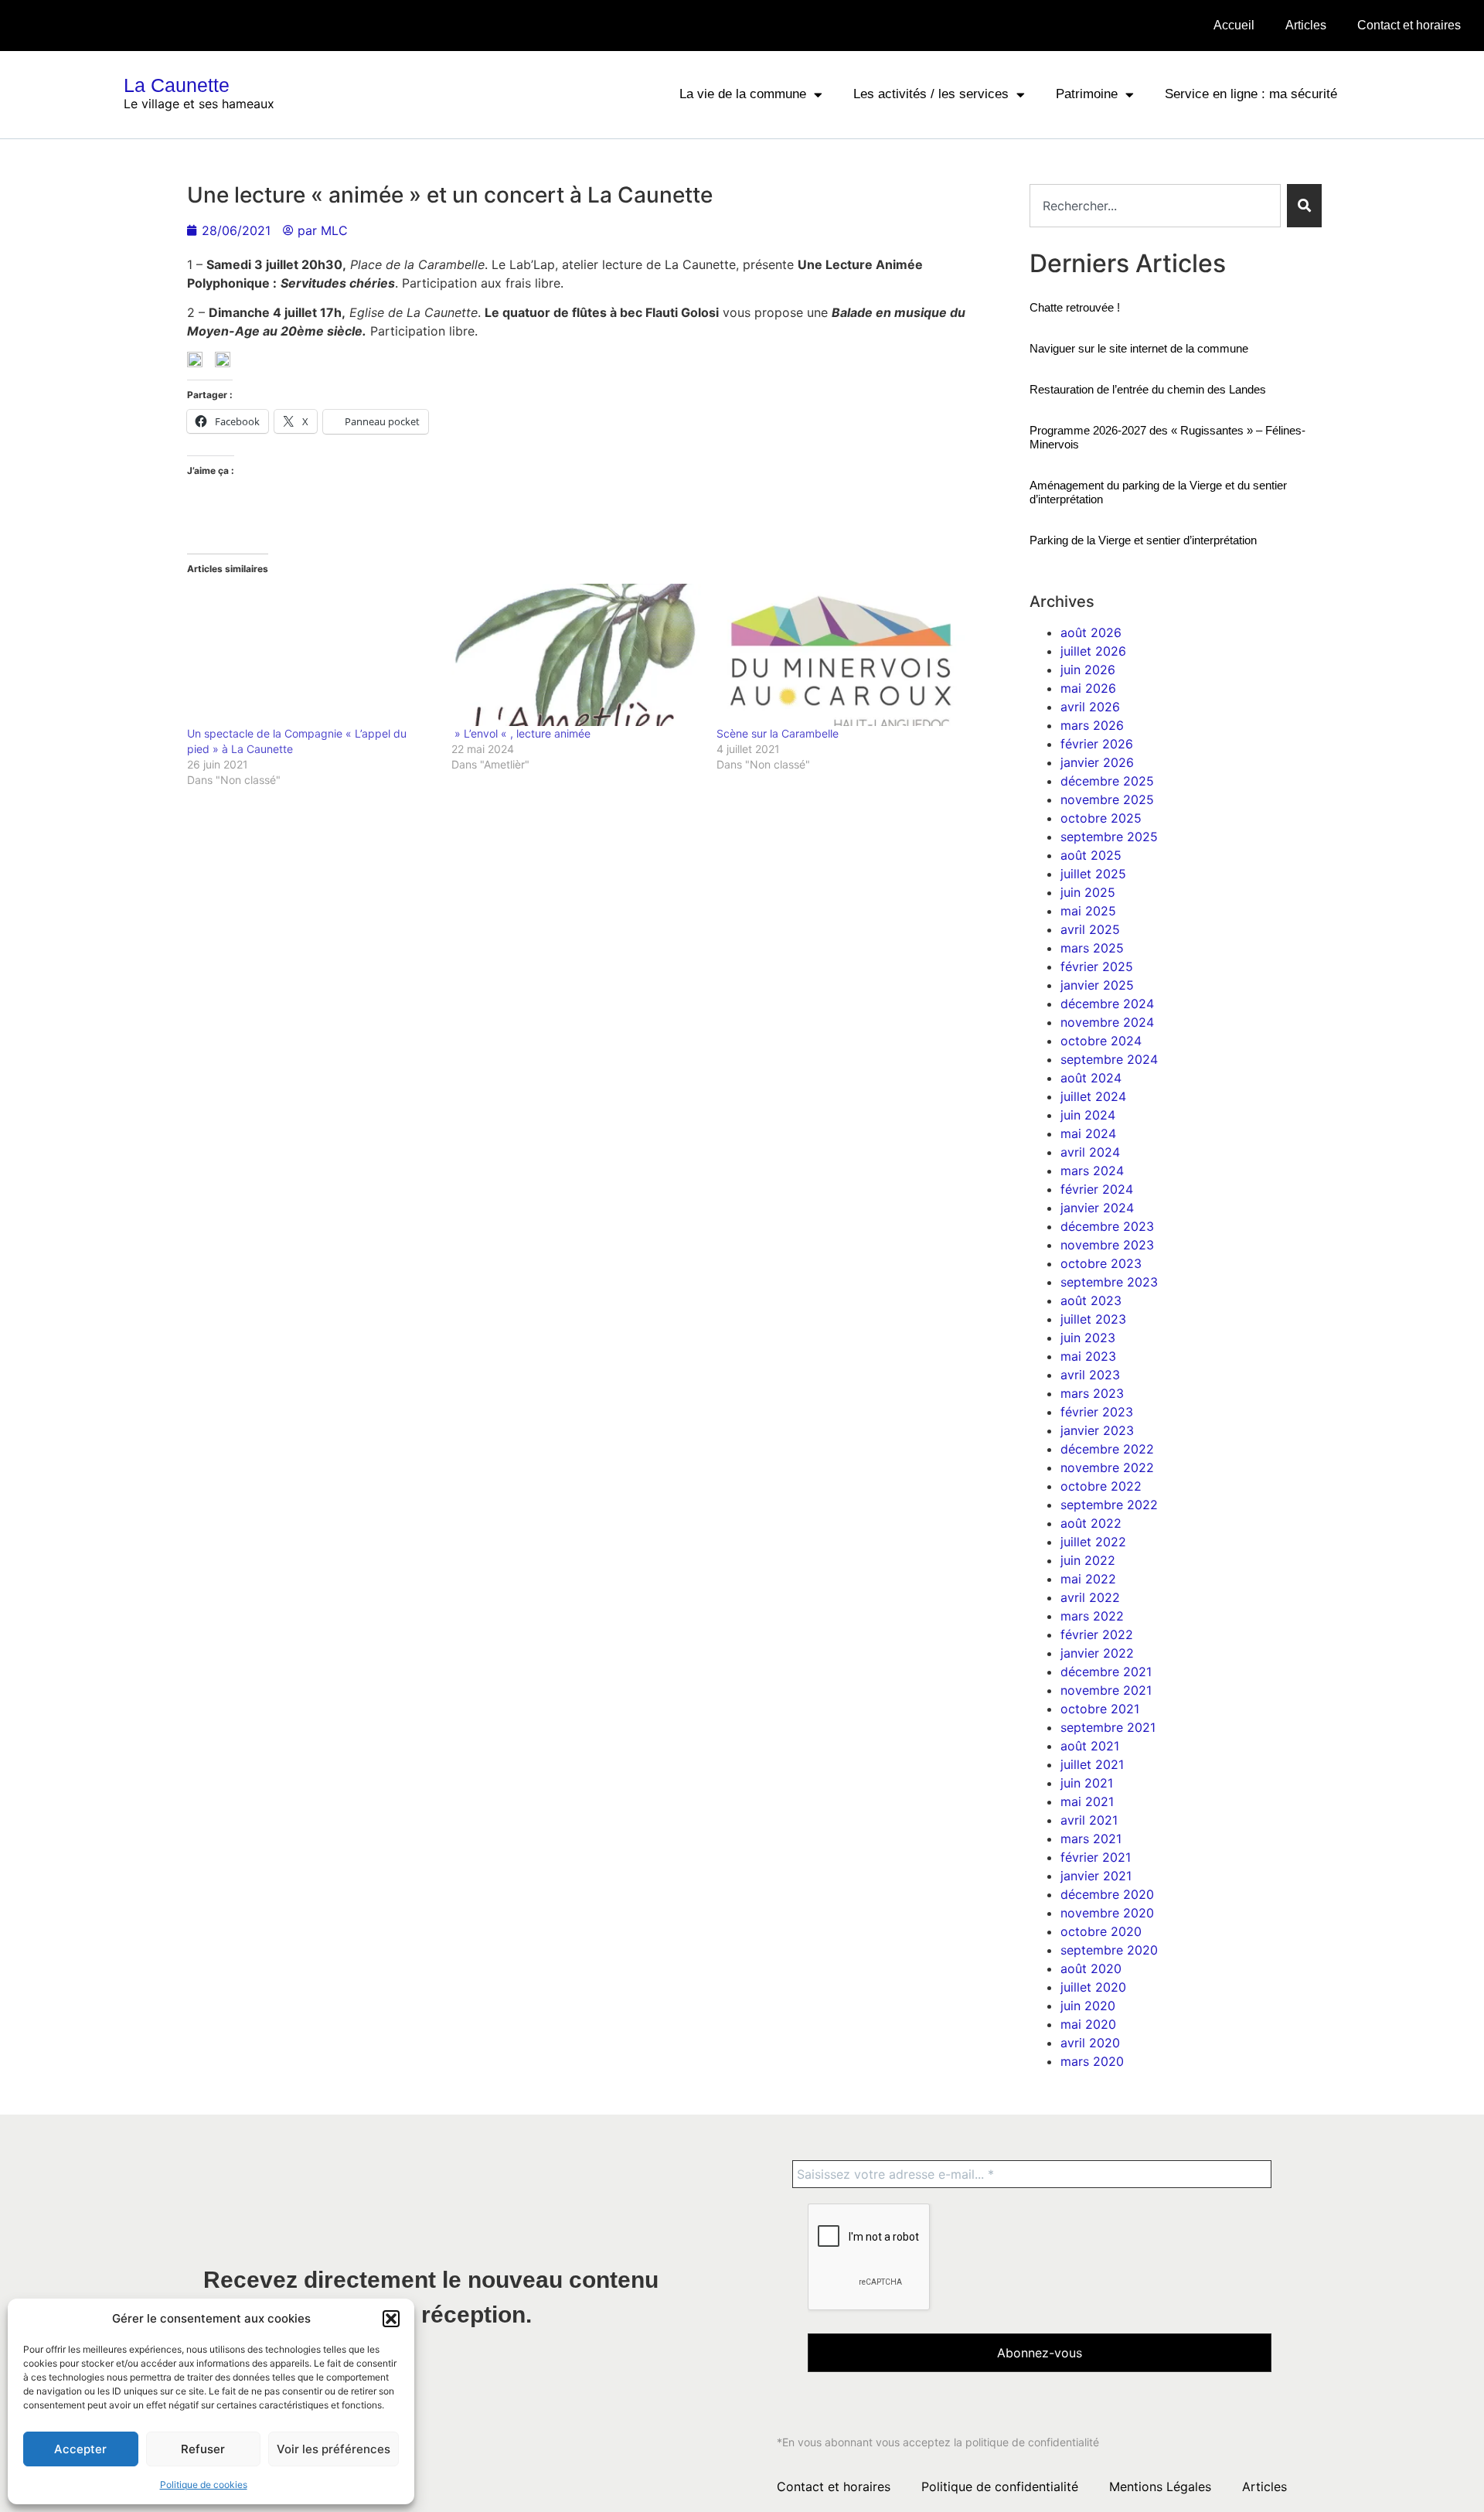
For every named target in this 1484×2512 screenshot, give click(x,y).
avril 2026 (1090, 707)
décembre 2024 (1107, 1004)
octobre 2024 (1101, 1041)
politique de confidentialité (1032, 2442)
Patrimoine (1087, 94)
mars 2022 (1092, 1616)
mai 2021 (1087, 1801)
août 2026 (1091, 632)
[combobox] (1155, 206)
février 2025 (1097, 966)
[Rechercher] (1304, 206)
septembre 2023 (1109, 1282)
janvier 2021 (1096, 1876)
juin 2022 (1088, 1560)
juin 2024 (1088, 1115)
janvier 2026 (1097, 762)
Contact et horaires (1409, 25)
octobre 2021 (1100, 1709)
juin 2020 (1088, 2006)
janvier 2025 (1097, 985)
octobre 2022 (1101, 1486)
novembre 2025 (1107, 799)
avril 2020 (1090, 2043)
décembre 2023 (1107, 1226)
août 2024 (1091, 1078)
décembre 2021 (1106, 1672)
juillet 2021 (1092, 1764)
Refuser (203, 2449)
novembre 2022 (1107, 1467)
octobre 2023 (1101, 1263)
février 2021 (1096, 1857)
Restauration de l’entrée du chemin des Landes (1148, 389)
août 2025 (1091, 855)
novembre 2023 (1107, 1245)
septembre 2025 (1109, 837)
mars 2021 (1091, 1839)
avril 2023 (1090, 1375)
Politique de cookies (204, 2485)
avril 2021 (1089, 1820)
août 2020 (1091, 1968)
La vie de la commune (743, 94)
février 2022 (1097, 1634)
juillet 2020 (1093, 1987)
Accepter (80, 2449)
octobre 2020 (1101, 1931)
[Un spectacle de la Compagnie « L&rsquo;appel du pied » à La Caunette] (312, 655)
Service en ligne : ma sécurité (1251, 94)
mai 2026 (1088, 688)
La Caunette (177, 85)
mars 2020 (1092, 2061)
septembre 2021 (1108, 1727)
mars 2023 (1092, 1393)
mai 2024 (1088, 1133)
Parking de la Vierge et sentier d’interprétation (1143, 540)
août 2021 (1090, 1746)
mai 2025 (1088, 911)
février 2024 (1097, 1189)
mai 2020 (1088, 2024)
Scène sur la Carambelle (778, 733)
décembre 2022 (1107, 1449)
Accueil (1234, 25)
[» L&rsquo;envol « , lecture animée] (576, 655)
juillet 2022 (1093, 1542)
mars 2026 (1092, 725)
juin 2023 (1088, 1338)
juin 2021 (1087, 1783)
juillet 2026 (1093, 651)
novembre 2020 (1107, 1913)
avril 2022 (1090, 1597)
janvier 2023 (1097, 1430)
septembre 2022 (1109, 1505)
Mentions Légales (1160, 2486)
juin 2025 (1088, 892)
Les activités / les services (931, 94)
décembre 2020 (1107, 1894)
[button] (391, 2319)
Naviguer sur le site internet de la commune (1139, 348)
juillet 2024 (1093, 1096)
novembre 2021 (1106, 1690)
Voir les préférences (334, 2449)
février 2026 (1097, 744)
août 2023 (1091, 1300)
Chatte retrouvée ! (1075, 307)
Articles (1306, 25)
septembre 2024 (1109, 1059)
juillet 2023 (1093, 1319)
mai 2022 (1088, 1579)
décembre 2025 (1107, 781)
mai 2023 (1088, 1356)
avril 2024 (1090, 1152)
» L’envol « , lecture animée (521, 733)
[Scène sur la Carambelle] (841, 655)
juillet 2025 (1093, 874)
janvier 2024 (1097, 1208)
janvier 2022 (1097, 1653)
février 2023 (1097, 1412)
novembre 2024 (1107, 1022)
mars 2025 (1092, 948)
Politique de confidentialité (1000, 2486)
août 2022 (1091, 1523)
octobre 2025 (1101, 818)
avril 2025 (1090, 929)
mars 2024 (1092, 1171)
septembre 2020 (1109, 1950)
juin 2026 (1088, 670)
